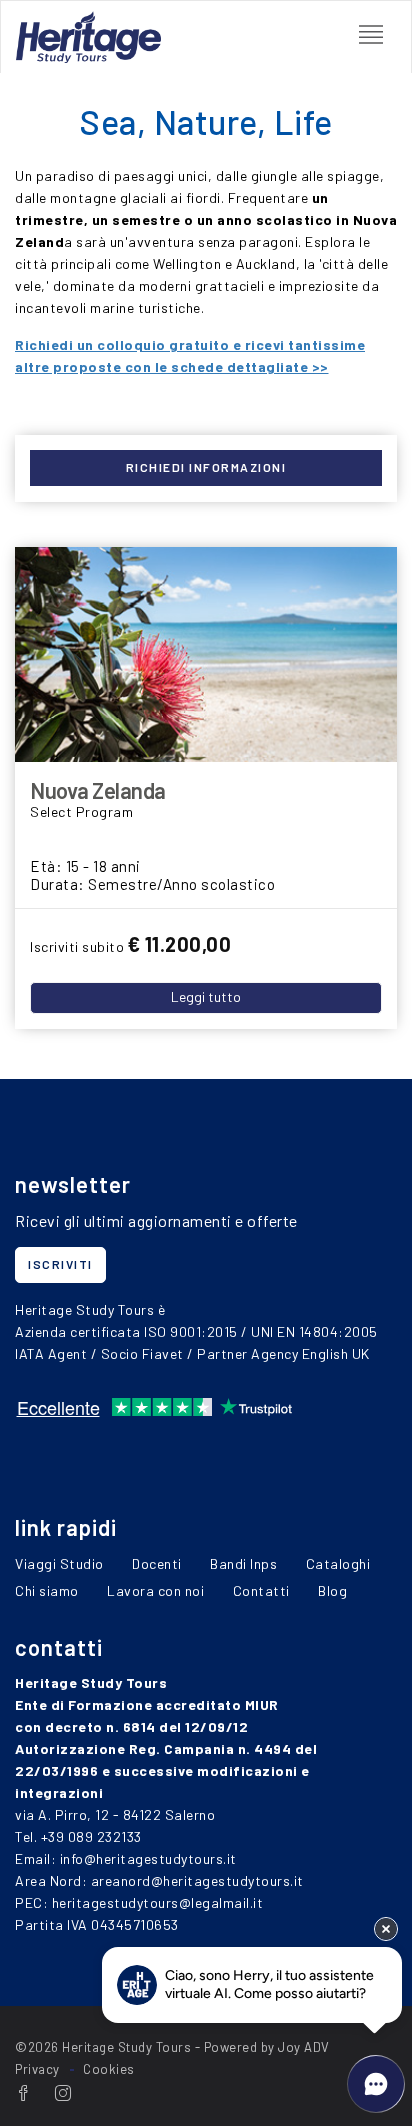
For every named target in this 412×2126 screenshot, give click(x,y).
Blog (332, 1590)
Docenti (157, 1563)
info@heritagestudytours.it (148, 1858)
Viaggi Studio (59, 1563)
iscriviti (60, 1264)
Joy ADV (304, 2047)
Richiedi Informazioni (206, 467)
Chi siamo (47, 1590)
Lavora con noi (155, 1590)
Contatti (261, 1590)
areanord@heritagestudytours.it (197, 1880)
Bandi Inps (243, 1563)
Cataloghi (338, 1563)
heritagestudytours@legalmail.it (158, 1902)
